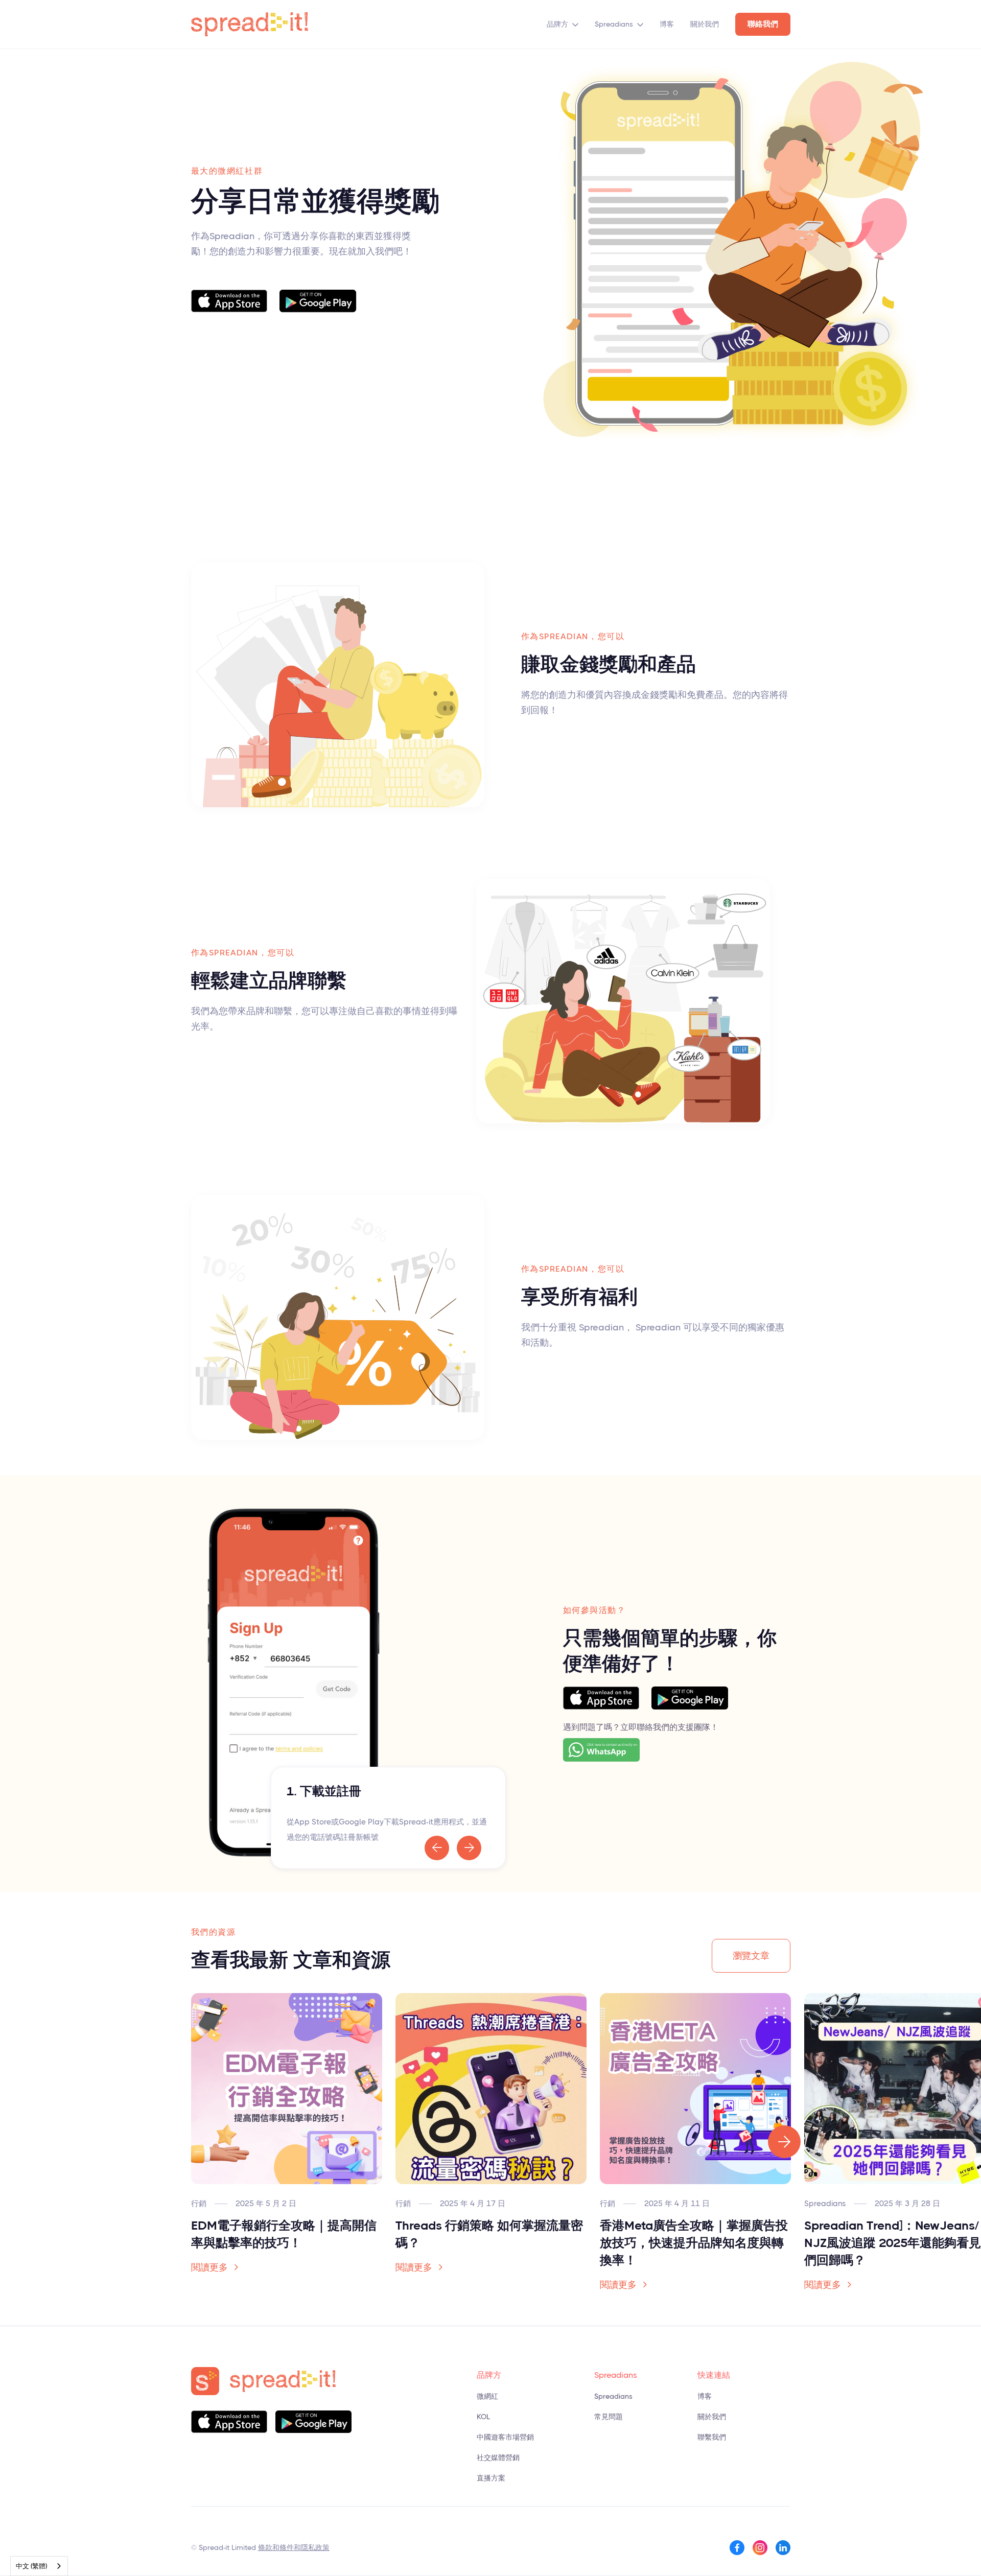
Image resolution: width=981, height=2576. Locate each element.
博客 (667, 24)
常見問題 (609, 2417)
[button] (563, 24)
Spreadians (614, 24)
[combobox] (39, 2566)
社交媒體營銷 (498, 2457)
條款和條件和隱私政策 (294, 2547)
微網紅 (487, 2396)
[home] (250, 24)
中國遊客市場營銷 (505, 2437)
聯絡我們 (763, 24)
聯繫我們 (712, 2437)
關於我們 (705, 24)
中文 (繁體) (31, 2566)
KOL (483, 2417)
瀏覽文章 (751, 1956)
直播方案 (491, 2478)
